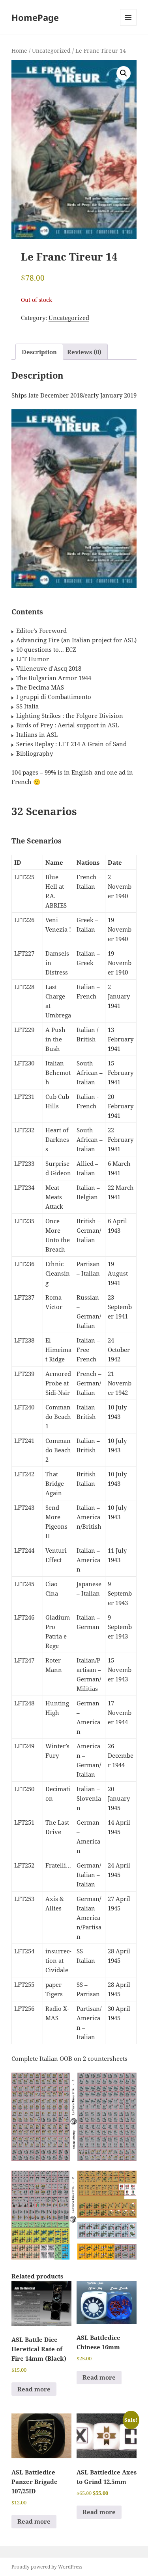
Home (19, 51)
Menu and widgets (128, 25)
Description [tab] (39, 352)
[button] (124, 73)
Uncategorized (51, 51)
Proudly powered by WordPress (47, 2567)
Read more (34, 2389)
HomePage (35, 17)
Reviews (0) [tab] (84, 352)
